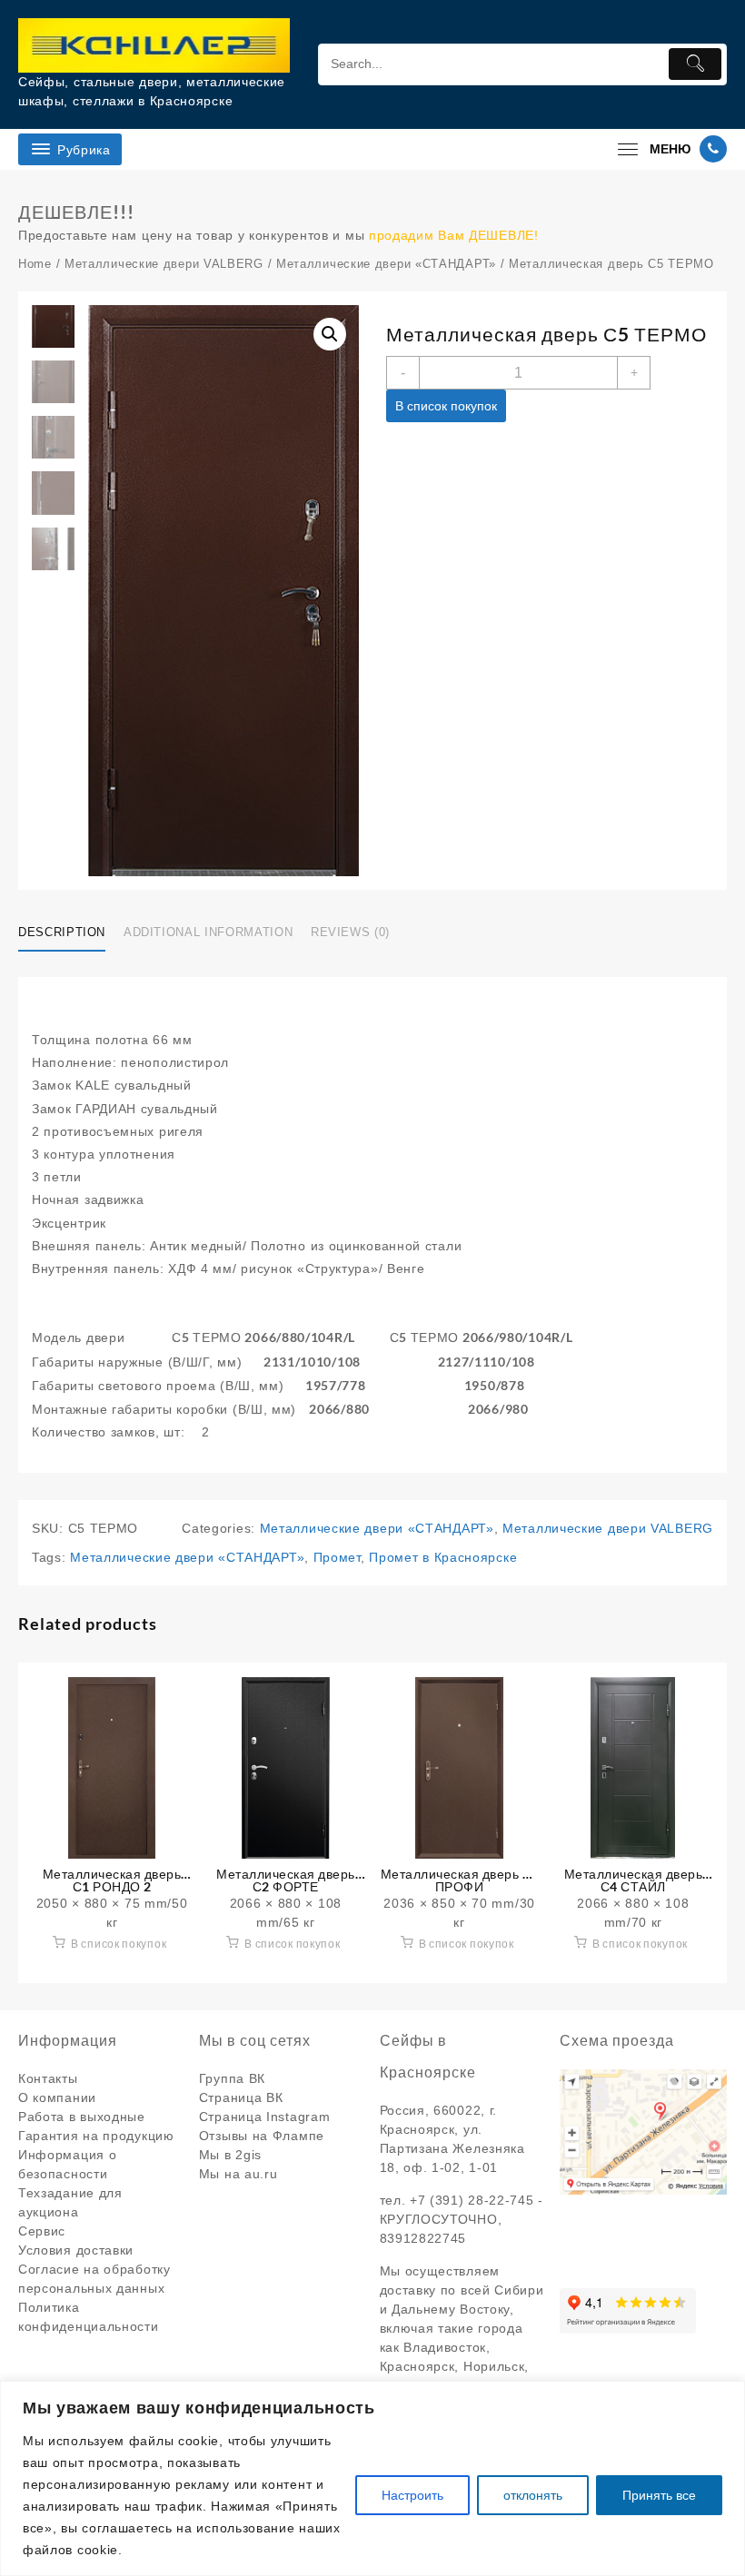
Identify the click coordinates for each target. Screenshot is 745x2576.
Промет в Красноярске (443, 1557)
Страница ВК (241, 2097)
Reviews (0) (350, 932)
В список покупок (446, 406)
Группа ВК (232, 2078)
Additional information (208, 932)
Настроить (412, 2495)
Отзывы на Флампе (262, 2136)
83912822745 (423, 2238)
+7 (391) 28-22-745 (472, 2200)
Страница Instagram (265, 2117)
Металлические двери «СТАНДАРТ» (386, 264)
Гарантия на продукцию (96, 2136)
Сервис (42, 2231)
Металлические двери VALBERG (164, 264)
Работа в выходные (82, 2117)
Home (35, 264)
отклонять (533, 2495)
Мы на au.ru (238, 2174)
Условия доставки (76, 2250)
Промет (337, 1557)
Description (62, 932)
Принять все (659, 2495)
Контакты (48, 2078)
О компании (57, 2097)
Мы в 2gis (230, 2155)
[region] (372, 2478)
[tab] (69, 933)
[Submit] (695, 64)
